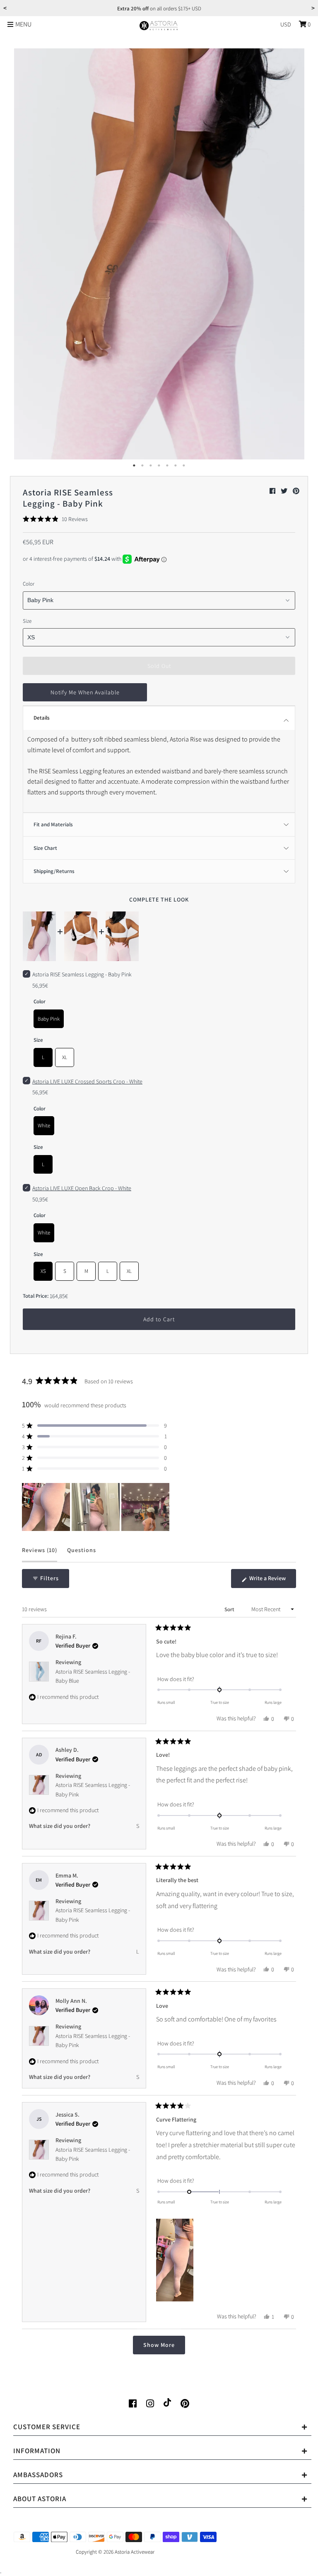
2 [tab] (142, 466)
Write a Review (272, 1581)
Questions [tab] (82, 1554)
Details (42, 718)
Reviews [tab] (40, 1554)
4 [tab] (159, 466)
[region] (96, 1507)
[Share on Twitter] (285, 491)
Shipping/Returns (54, 871)
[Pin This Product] (296, 491)
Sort (230, 1609)
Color (29, 584)
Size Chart (45, 848)
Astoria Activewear (135, 2552)
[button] (55, 519)
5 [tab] (167, 466)
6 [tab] (176, 466)
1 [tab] (134, 466)
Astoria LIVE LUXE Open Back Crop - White (82, 1188)
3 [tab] (151, 466)
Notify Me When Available (85, 692)
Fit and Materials (53, 824)
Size (27, 621)
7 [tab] (184, 466)
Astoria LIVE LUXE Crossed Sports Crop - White (87, 1081)
